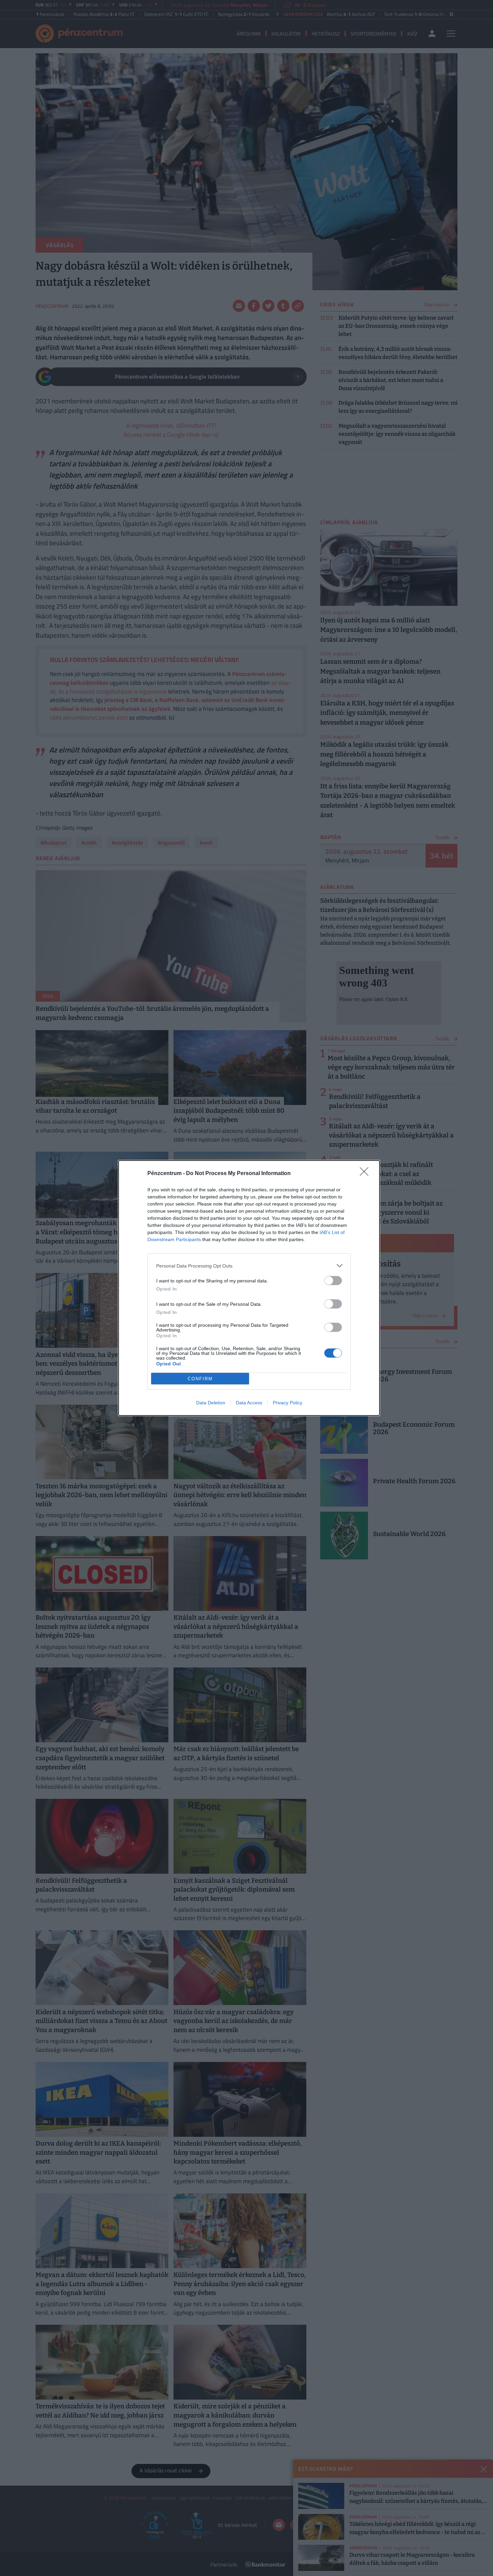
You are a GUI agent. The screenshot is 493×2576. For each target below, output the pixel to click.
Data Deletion (211, 1403)
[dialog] (249, 1288)
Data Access (249, 1403)
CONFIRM (200, 1379)
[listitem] (249, 1266)
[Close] (366, 1174)
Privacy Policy (287, 1403)
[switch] (333, 1281)
